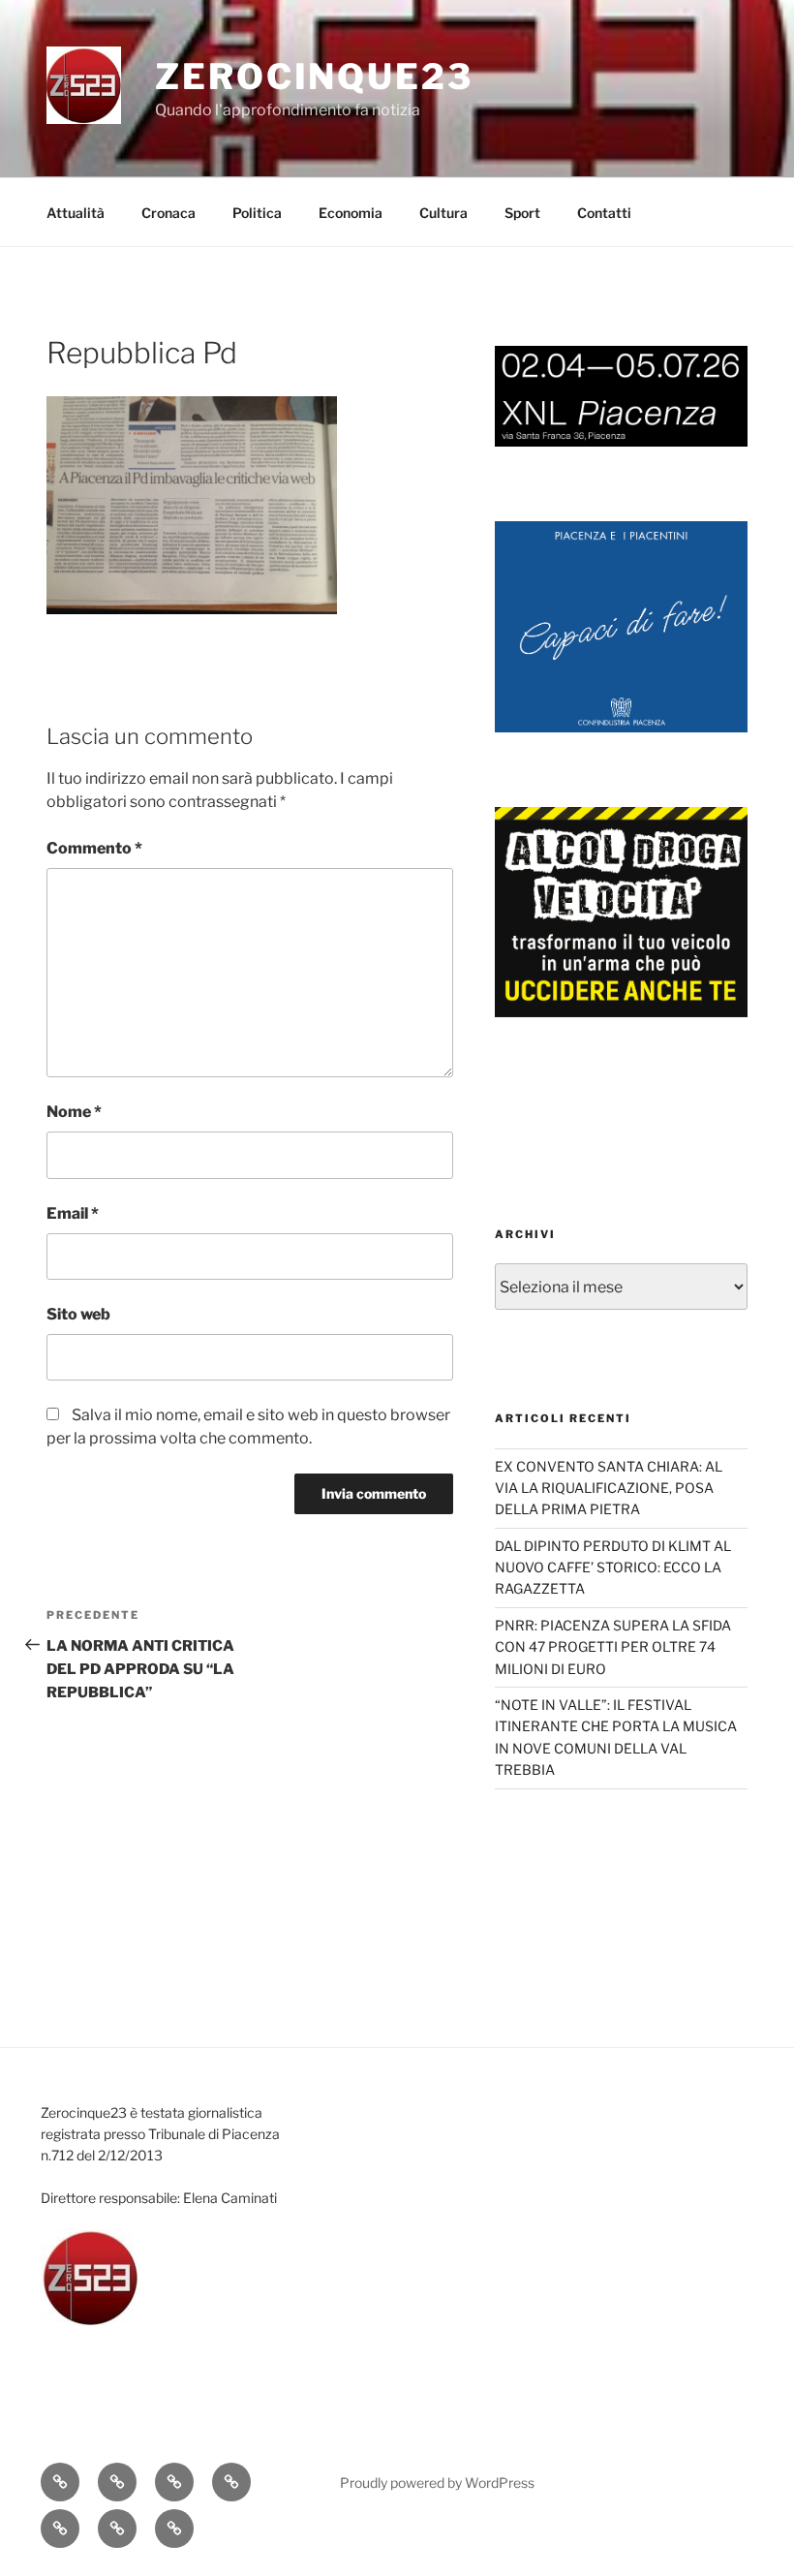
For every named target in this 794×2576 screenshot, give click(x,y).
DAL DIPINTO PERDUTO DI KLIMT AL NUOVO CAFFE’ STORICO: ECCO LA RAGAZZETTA (613, 1567)
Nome (74, 1112)
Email (73, 1213)
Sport (522, 213)
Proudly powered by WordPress (437, 2483)
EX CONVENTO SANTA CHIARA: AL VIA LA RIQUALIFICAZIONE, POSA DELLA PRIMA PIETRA (609, 1488)
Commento (94, 848)
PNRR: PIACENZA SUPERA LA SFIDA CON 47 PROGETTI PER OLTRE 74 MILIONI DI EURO (613, 1647)
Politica (257, 213)
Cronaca (168, 213)
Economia (351, 213)
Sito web (78, 1314)
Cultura (443, 213)
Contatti (604, 213)
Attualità (76, 213)
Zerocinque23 (314, 77)
